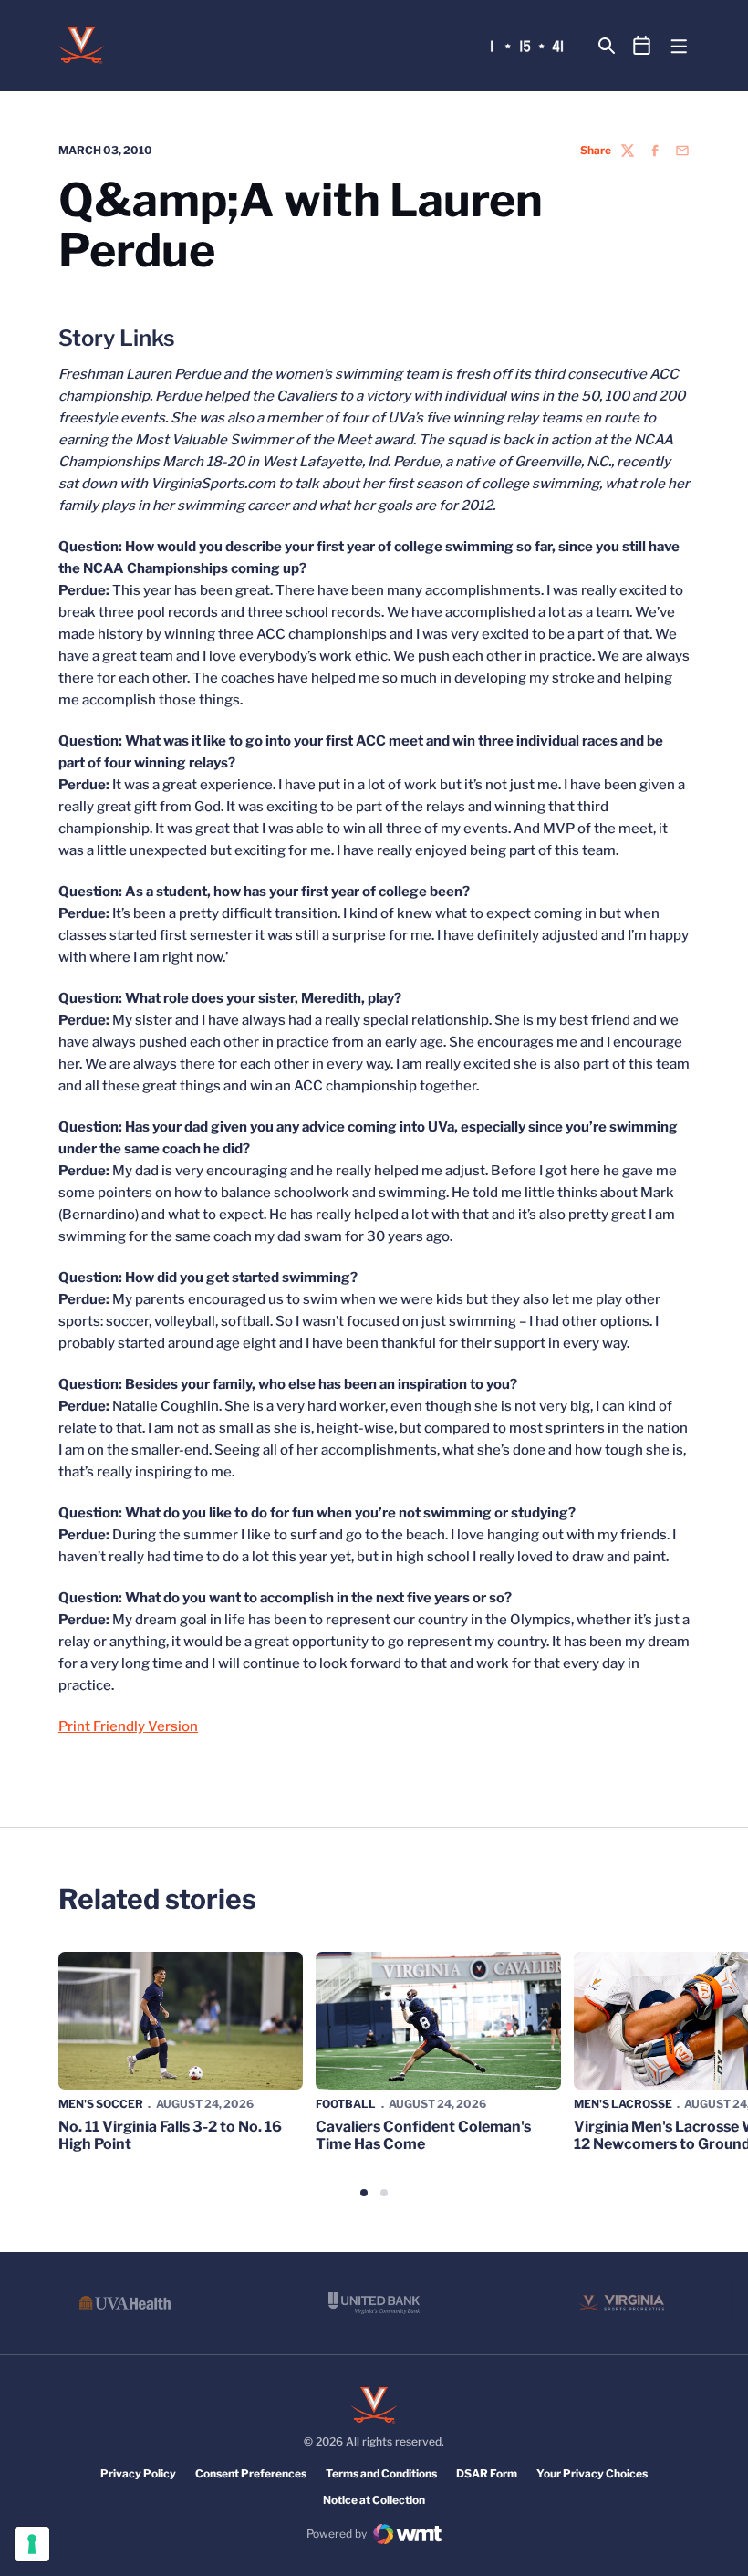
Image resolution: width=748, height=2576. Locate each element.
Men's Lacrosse (623, 2104)
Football (346, 2104)
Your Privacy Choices (592, 2473)
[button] (364, 2193)
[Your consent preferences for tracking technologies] (32, 2544)
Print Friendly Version (128, 1726)
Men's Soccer (101, 2104)
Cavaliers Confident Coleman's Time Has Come (423, 2135)
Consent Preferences (251, 2473)
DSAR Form (487, 2473)
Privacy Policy (138, 2473)
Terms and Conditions (381, 2473)
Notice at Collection (374, 2500)
